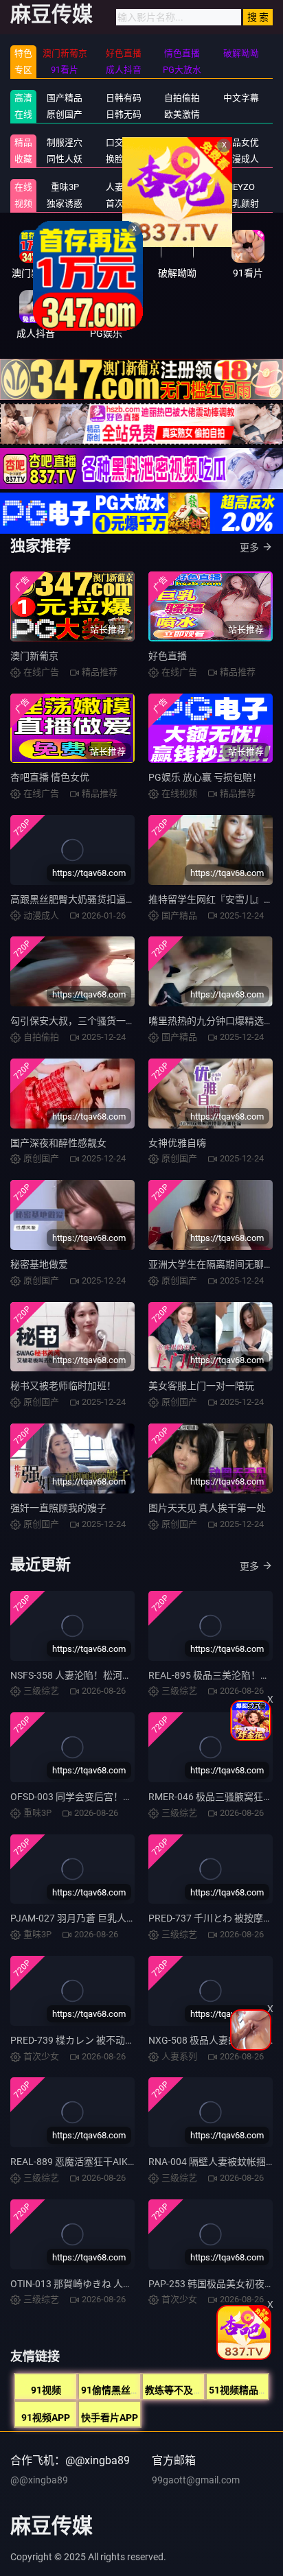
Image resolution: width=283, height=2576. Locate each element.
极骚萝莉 (182, 187)
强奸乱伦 (182, 142)
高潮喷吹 (182, 203)
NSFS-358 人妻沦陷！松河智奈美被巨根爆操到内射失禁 (129, 1675)
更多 (249, 547)
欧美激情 (182, 114)
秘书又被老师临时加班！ (63, 1386)
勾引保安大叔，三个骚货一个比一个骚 (92, 1021)
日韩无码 (124, 114)
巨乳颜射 (241, 203)
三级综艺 (182, 159)
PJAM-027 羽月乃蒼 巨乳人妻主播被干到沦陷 (107, 1918)
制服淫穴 (65, 142)
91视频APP (46, 2418)
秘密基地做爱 (39, 1264)
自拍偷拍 (182, 98)
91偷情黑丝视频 (115, 2390)
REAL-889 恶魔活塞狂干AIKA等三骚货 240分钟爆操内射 (129, 2162)
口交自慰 (124, 142)
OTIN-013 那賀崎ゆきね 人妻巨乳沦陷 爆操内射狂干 (121, 2284)
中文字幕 (241, 98)
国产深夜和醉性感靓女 (58, 1143)
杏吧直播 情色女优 (50, 777)
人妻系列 (124, 187)
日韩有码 (124, 98)
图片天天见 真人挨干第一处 (207, 1508)
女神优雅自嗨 (177, 1143)
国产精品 (65, 98)
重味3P (65, 187)
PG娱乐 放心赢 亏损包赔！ (205, 777)
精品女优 (241, 142)
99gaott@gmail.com (196, 2480)
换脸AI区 (123, 159)
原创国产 (65, 114)
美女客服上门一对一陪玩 (201, 1386)
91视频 (46, 2390)
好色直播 (168, 656)
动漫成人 (241, 159)
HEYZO (241, 187)
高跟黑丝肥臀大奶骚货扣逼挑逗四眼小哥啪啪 (106, 899)
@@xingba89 (39, 2480)
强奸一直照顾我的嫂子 (58, 1508)
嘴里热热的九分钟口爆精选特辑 (216, 1021)
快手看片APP (110, 2418)
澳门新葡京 (34, 656)
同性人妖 (65, 159)
